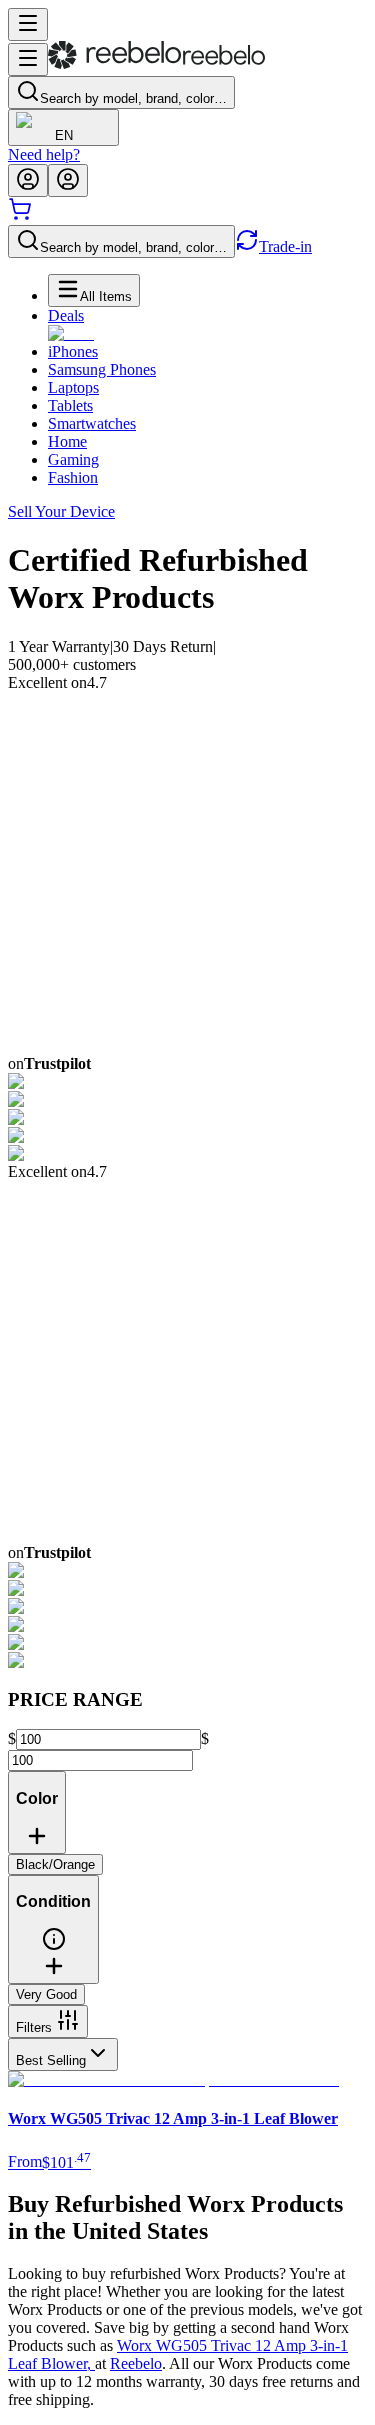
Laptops (73, 387)
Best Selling (51, 2060)
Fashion (73, 477)
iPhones (73, 351)
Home (67, 441)
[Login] (28, 180)
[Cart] (20, 215)
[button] (54, 1946)
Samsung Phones (102, 369)
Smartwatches (92, 423)
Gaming (73, 459)
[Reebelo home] (156, 64)
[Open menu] (28, 24)
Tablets (70, 405)
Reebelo (136, 2363)
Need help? (44, 154)
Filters (34, 2027)
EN (64, 135)
